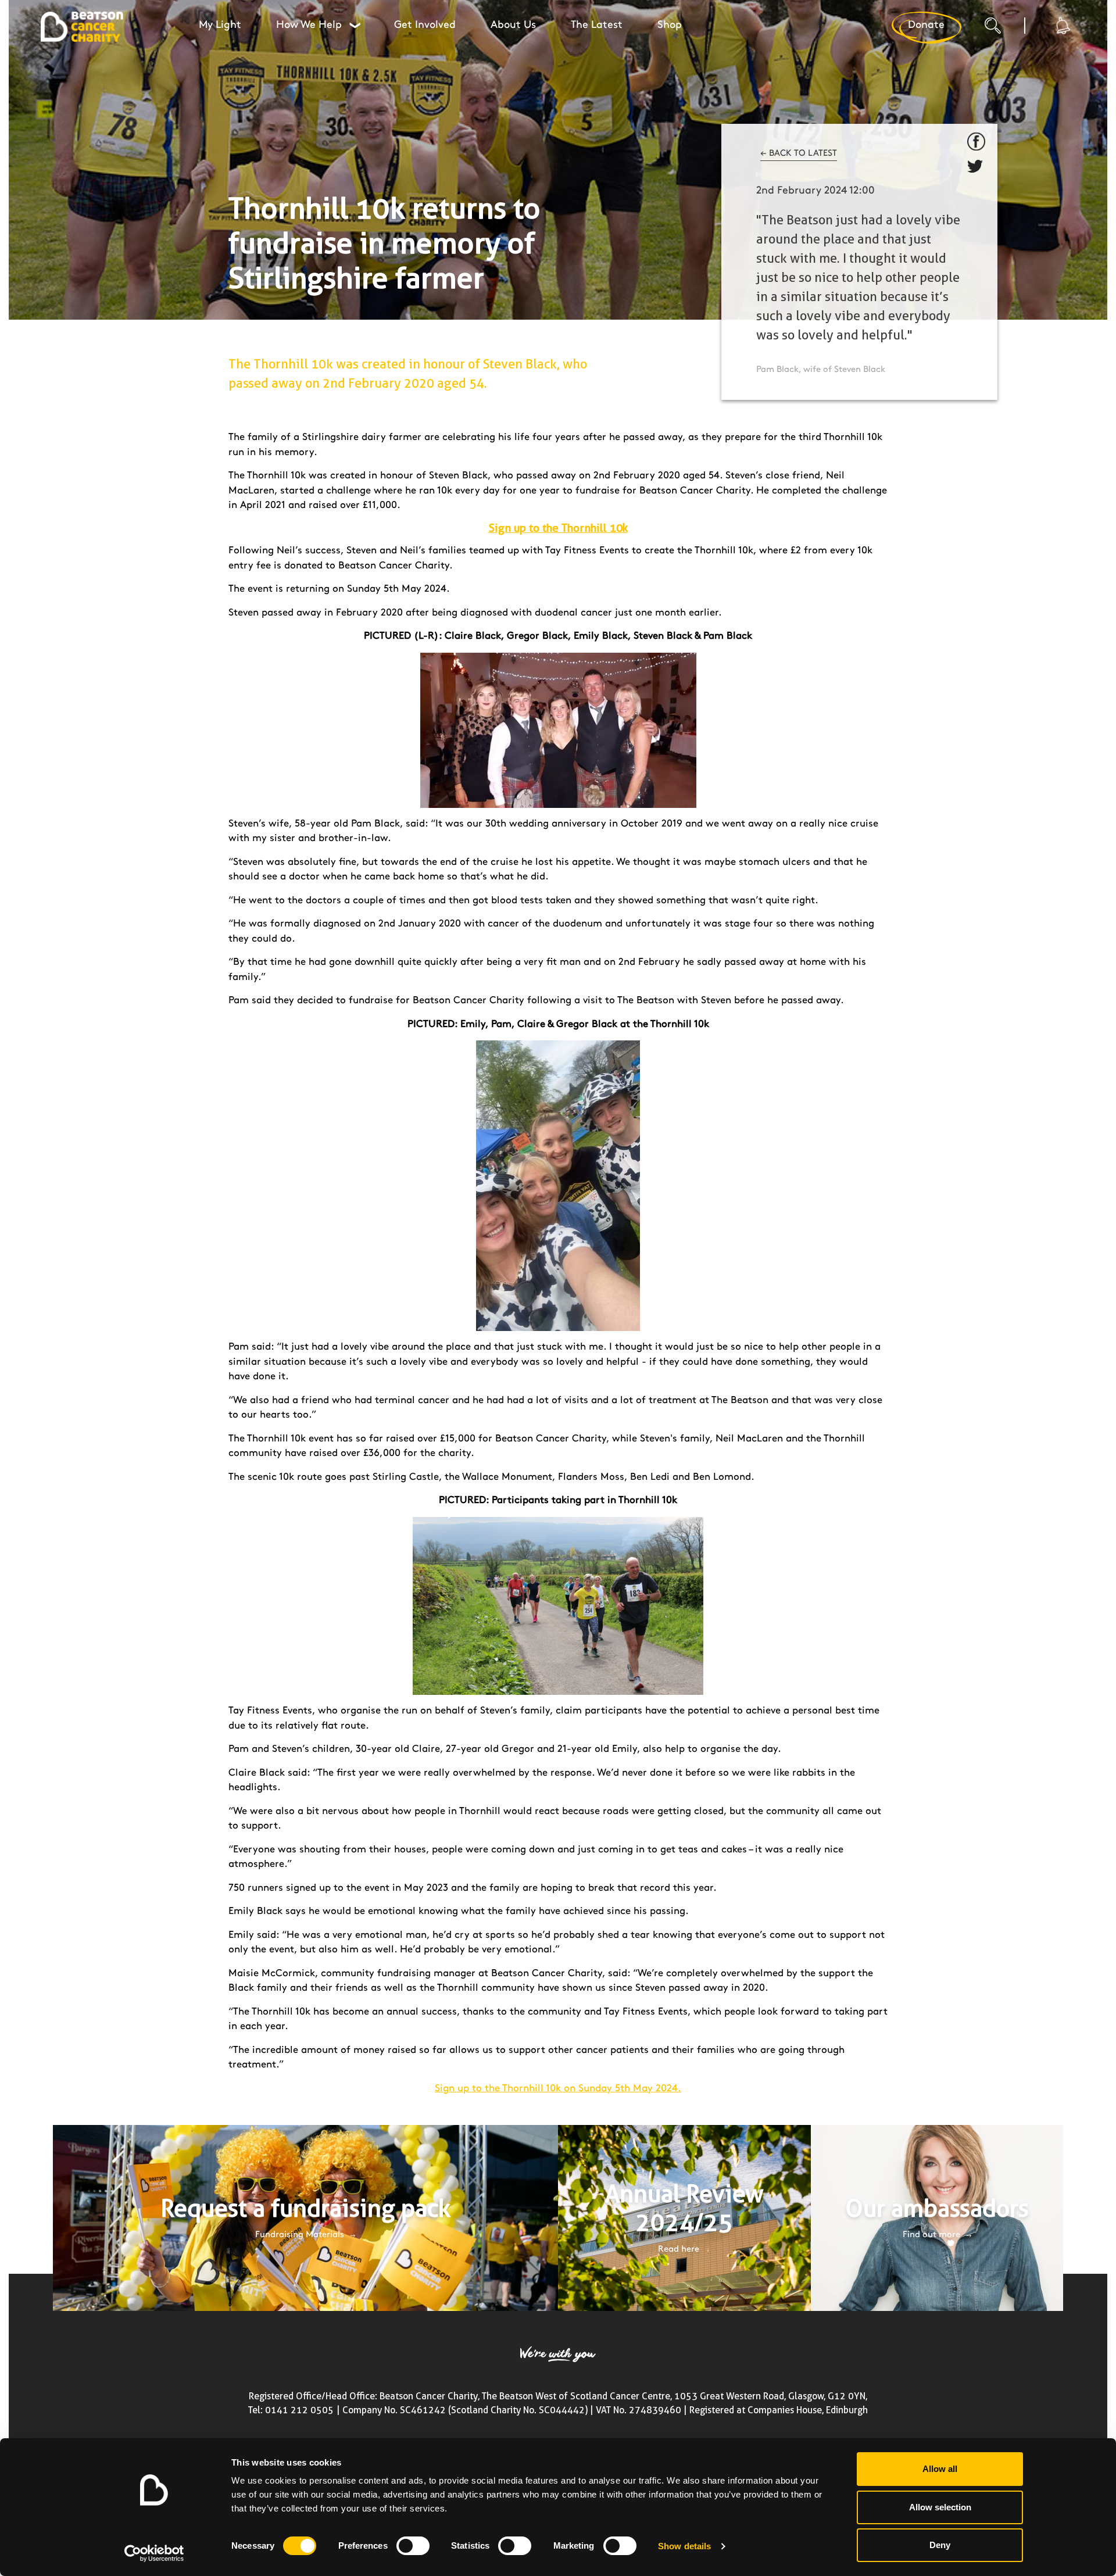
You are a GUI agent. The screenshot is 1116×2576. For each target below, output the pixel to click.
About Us (513, 25)
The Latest (597, 25)
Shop (670, 25)
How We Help (318, 25)
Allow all (940, 2469)
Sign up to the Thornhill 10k (558, 528)
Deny (940, 2545)
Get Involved (425, 25)
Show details (684, 2546)
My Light (220, 25)
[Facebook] (977, 142)
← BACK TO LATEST (799, 153)
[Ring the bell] (1062, 25)
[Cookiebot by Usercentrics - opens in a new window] (154, 2553)
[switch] (413, 2546)
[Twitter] (977, 169)
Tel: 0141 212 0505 (291, 2410)
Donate (926, 25)
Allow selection (940, 2507)
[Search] (1004, 29)
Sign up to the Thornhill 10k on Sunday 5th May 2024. (558, 2088)
